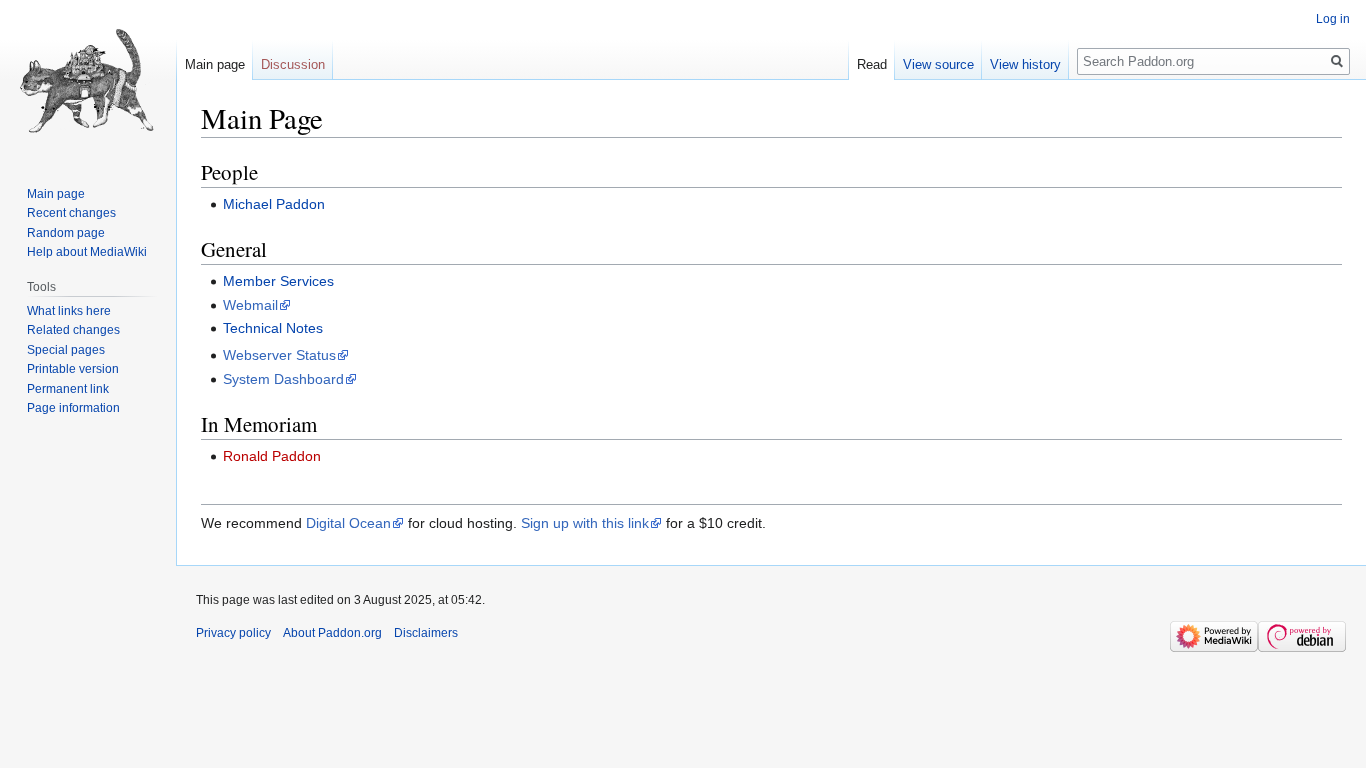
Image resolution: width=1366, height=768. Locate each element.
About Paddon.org (332, 633)
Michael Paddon (274, 204)
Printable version (73, 369)
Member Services (278, 281)
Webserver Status (279, 355)
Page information (73, 408)
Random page (66, 233)
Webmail (250, 305)
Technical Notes (273, 328)
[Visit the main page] (88, 80)
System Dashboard (283, 379)
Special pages (66, 350)
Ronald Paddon (272, 456)
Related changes (73, 330)
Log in (1333, 19)
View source (938, 64)
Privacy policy (233, 633)
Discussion (293, 64)
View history (1025, 64)
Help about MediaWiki (87, 252)
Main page (215, 64)
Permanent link (68, 389)
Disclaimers (426, 633)
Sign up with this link (585, 523)
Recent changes (71, 213)
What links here (69, 311)
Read (872, 64)
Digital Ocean (348, 523)
